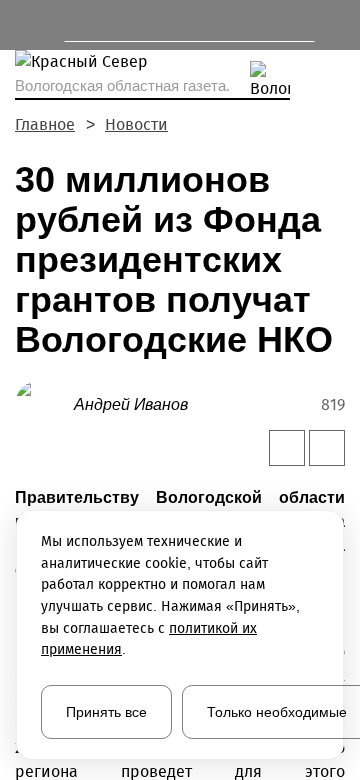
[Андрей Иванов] (44, 403)
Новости (136, 124)
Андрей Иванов (131, 404)
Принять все (106, 712)
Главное (45, 124)
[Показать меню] (24, 25)
